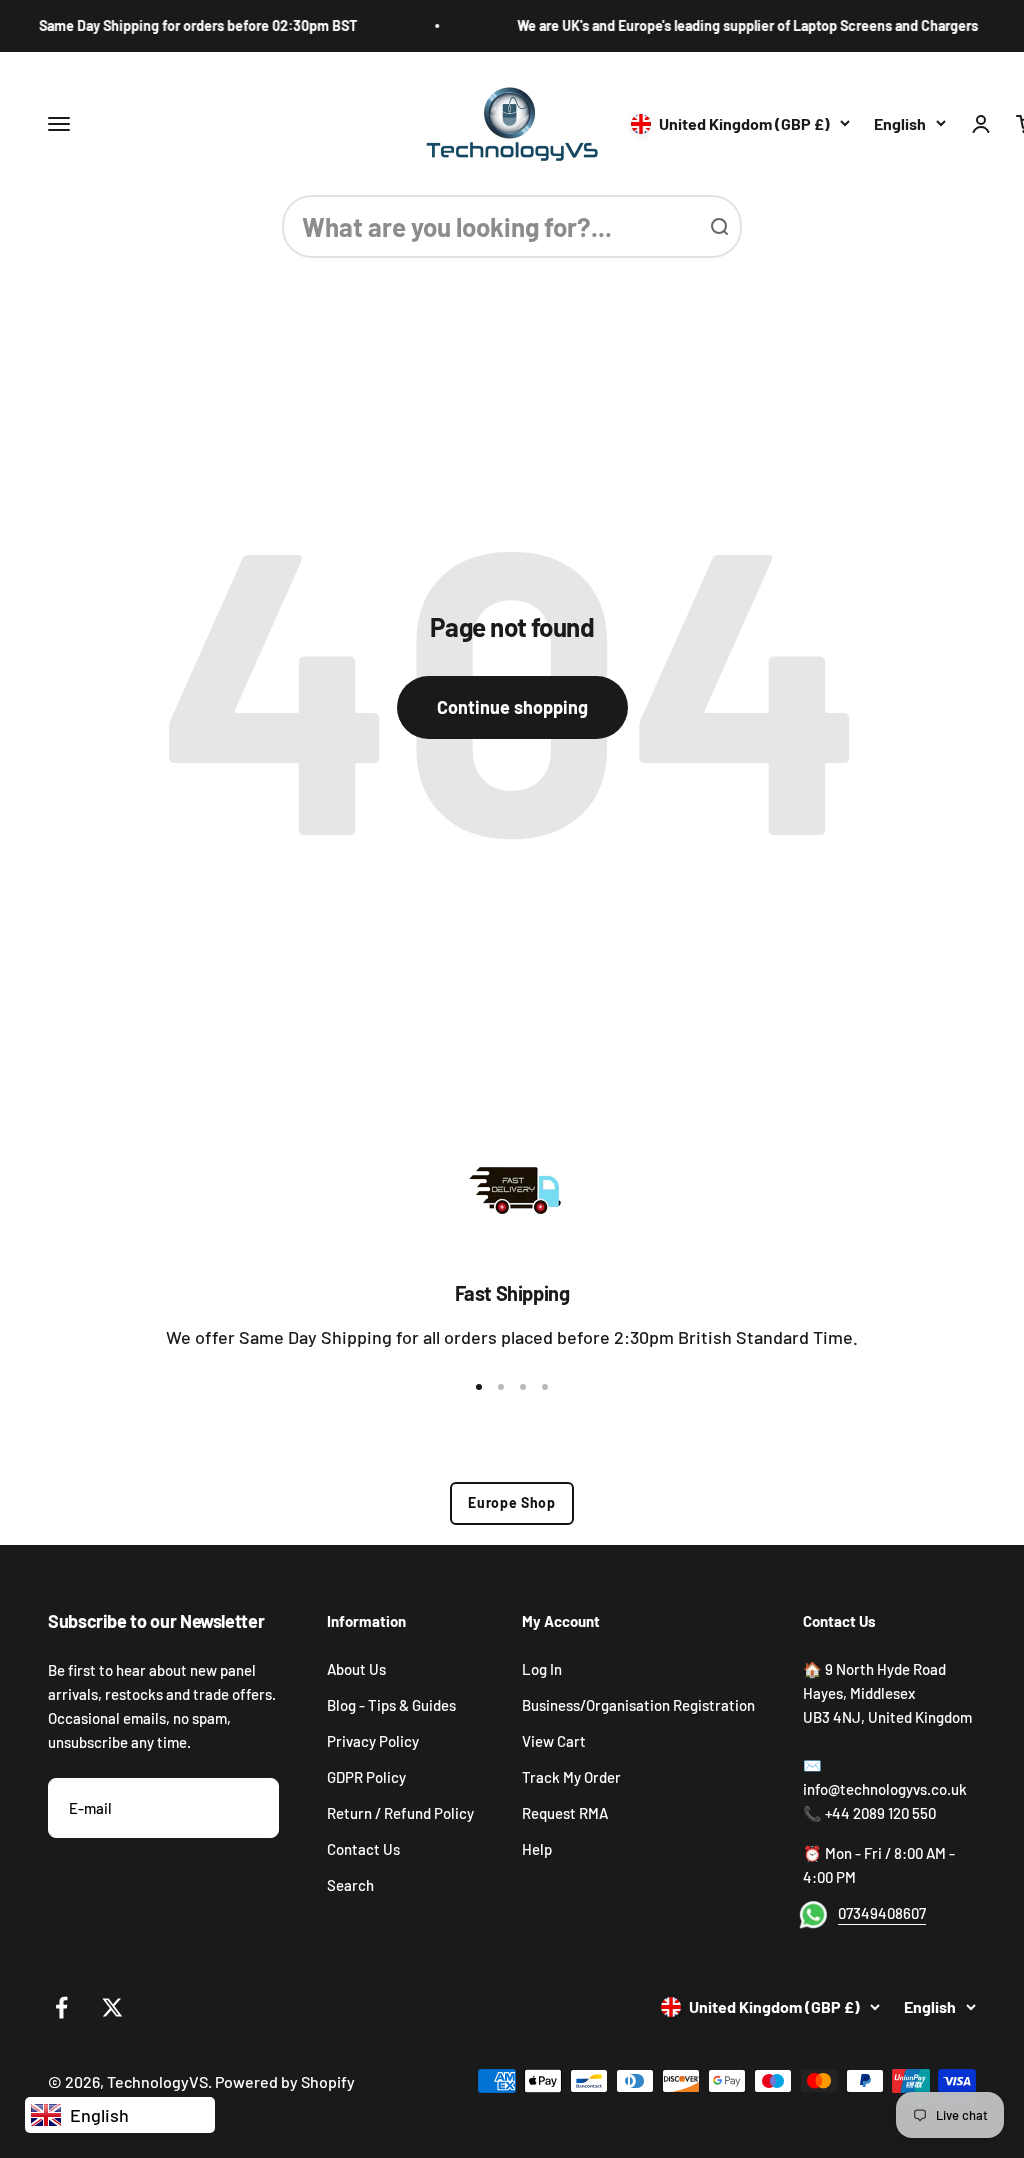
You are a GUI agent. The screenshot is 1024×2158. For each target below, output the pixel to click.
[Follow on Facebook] (61, 2007)
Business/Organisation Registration (638, 1705)
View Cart (554, 1741)
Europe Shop (512, 1502)
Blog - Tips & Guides (391, 1705)
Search (350, 1885)
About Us (356, 1669)
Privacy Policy (373, 1741)
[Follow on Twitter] (112, 2007)
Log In (542, 1669)
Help (537, 1849)
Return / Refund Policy (400, 1813)
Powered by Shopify (285, 2081)
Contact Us (363, 1849)
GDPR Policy (366, 1777)
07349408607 (882, 1913)
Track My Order (571, 1777)
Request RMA (565, 1813)
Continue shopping (512, 707)
